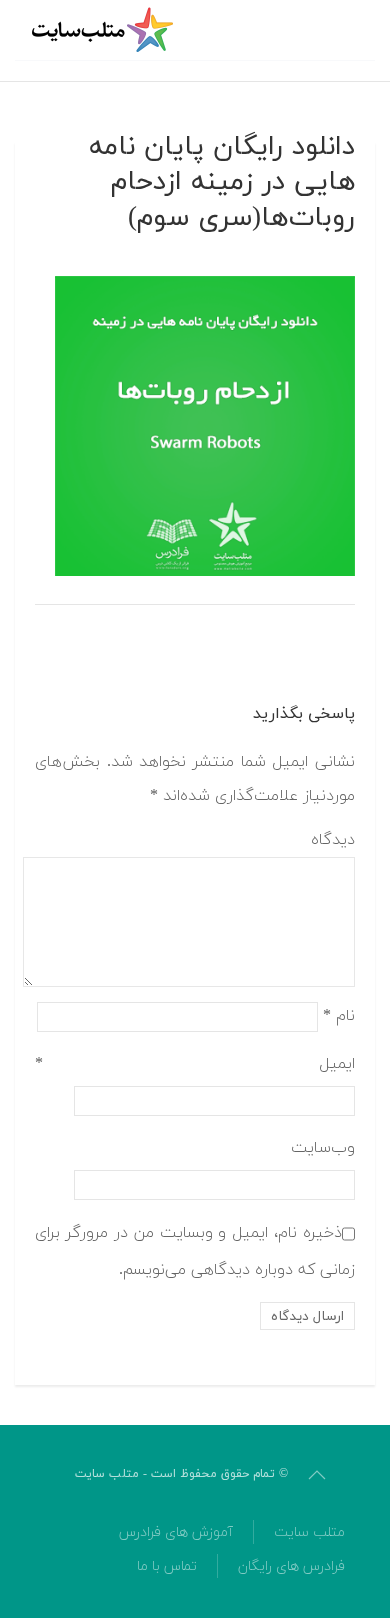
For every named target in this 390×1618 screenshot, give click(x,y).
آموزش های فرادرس (176, 1532)
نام (339, 1016)
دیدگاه (333, 840)
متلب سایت (309, 1532)
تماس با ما (167, 1566)
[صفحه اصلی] (105, 30)
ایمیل (195, 1064)
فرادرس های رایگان (291, 1566)
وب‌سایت (323, 1148)
